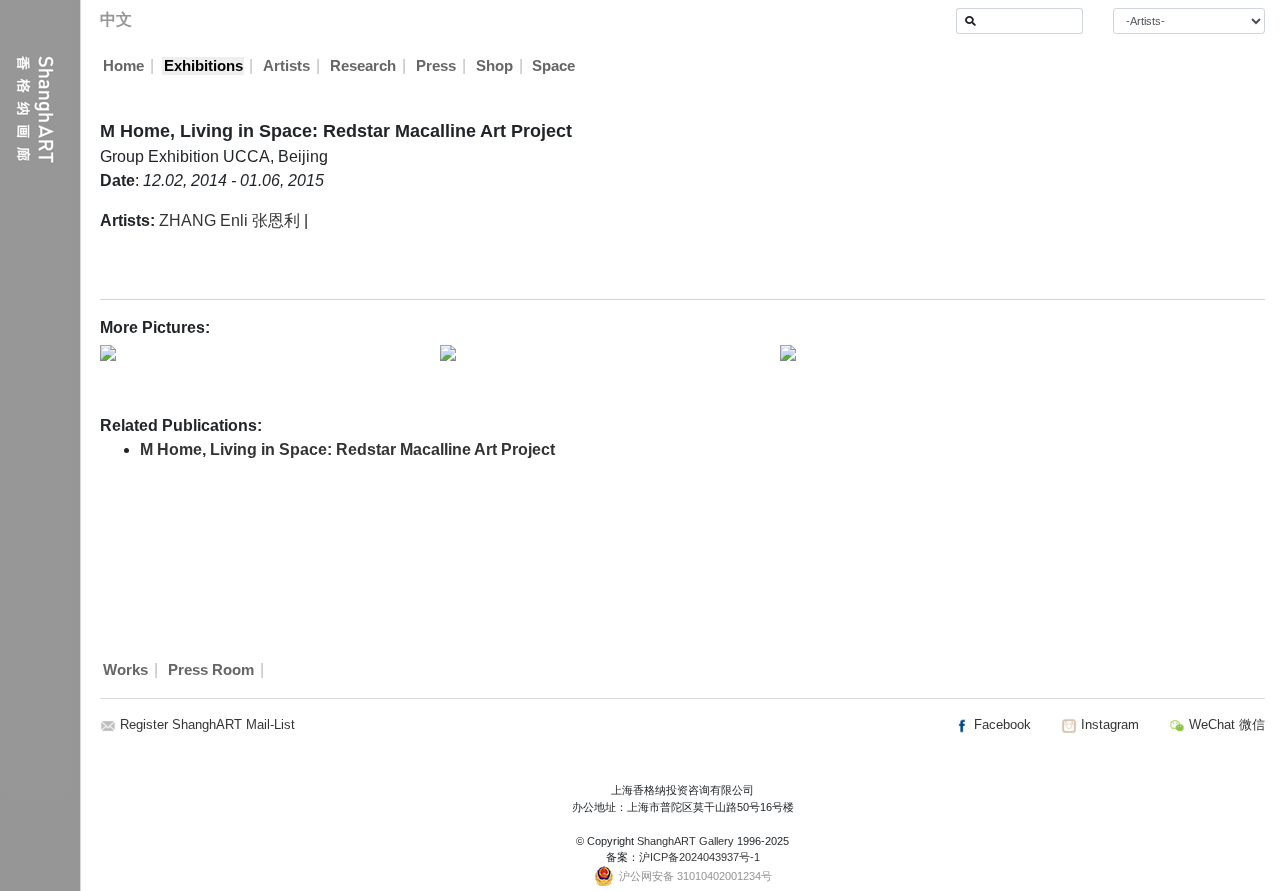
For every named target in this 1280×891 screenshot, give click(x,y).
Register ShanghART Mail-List (207, 724)
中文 (116, 19)
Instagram (1108, 724)
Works (125, 670)
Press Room (211, 670)
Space (553, 66)
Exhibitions (203, 66)
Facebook (1000, 724)
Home (123, 66)
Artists (286, 66)
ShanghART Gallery (685, 841)
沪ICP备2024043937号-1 (699, 857)
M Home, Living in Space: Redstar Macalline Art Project (347, 449)
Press (436, 66)
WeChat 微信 (1225, 724)
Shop (494, 66)
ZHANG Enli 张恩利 (229, 220)
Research (363, 66)
